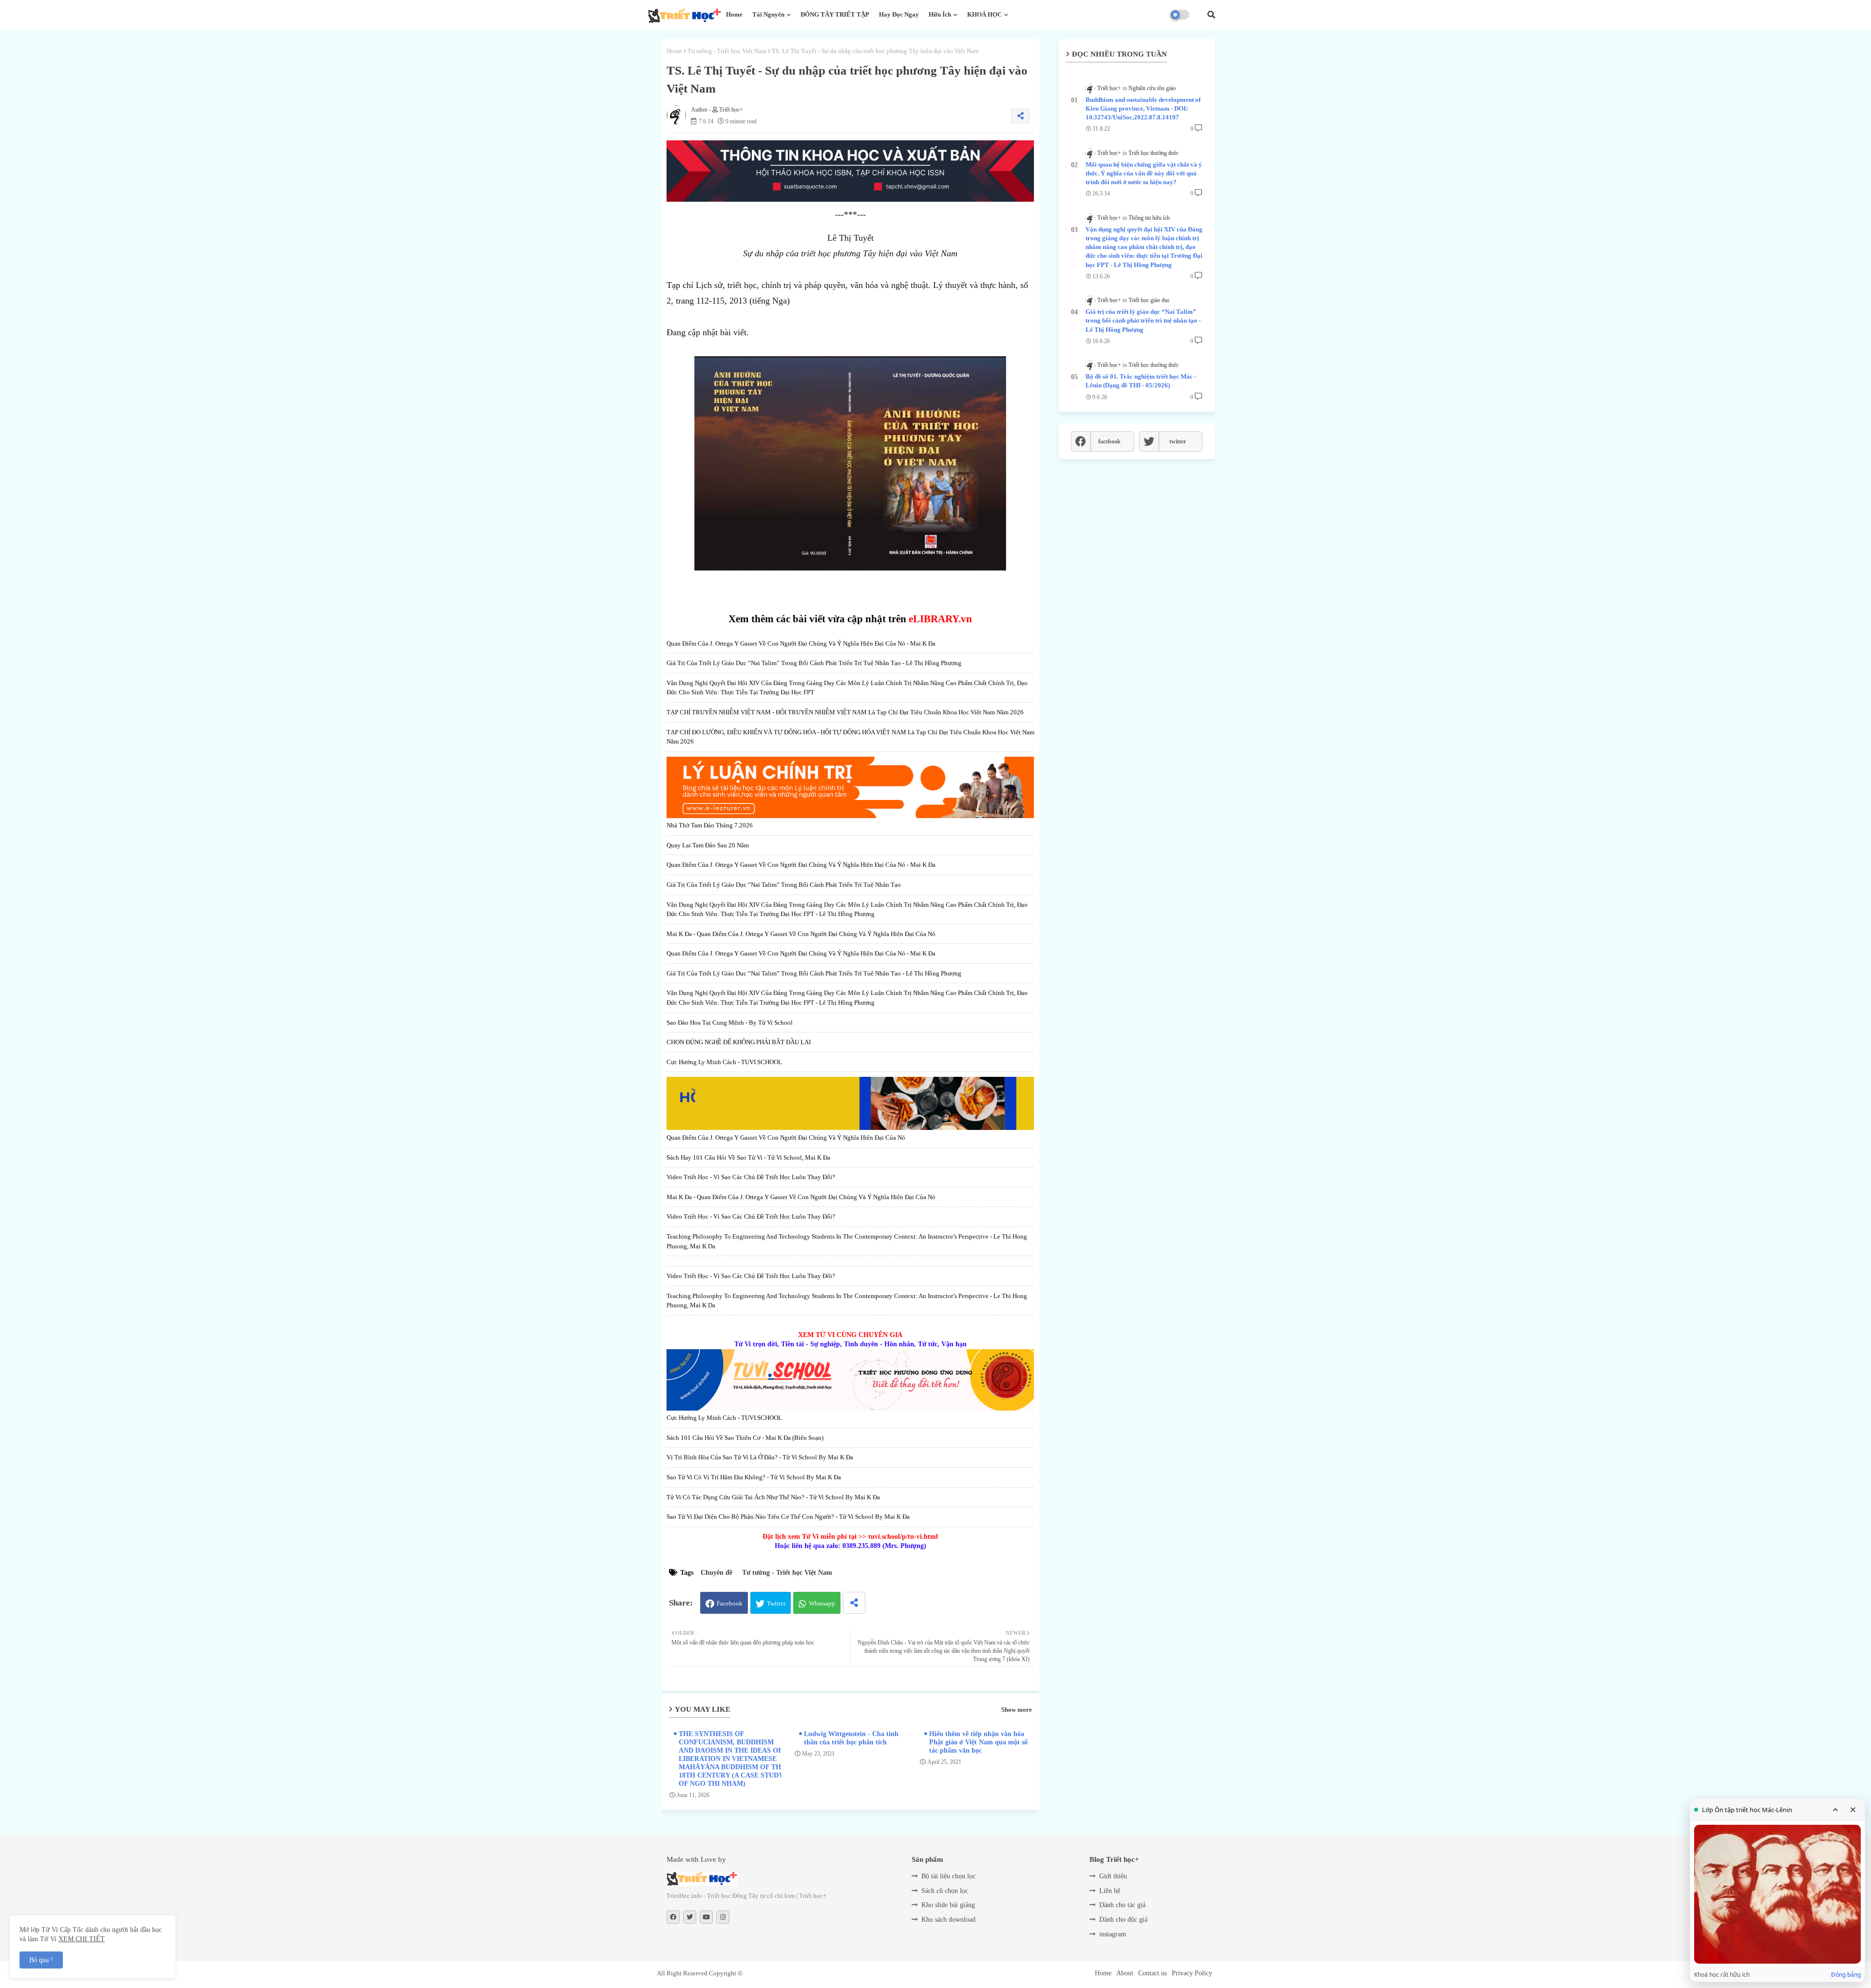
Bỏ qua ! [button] (41, 1960)
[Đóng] (1853, 1810)
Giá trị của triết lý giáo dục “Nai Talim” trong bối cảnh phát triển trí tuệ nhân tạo (784, 885)
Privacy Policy (1192, 1973)
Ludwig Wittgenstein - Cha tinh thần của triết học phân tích (851, 1738)
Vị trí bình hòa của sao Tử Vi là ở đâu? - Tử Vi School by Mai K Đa (760, 1457)
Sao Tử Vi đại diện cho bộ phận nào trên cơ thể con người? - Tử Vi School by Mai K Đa (788, 1517)
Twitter (776, 1603)
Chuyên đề (716, 1573)
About (1125, 1973)
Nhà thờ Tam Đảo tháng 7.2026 (710, 825)
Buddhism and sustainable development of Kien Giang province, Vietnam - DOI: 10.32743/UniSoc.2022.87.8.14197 (1143, 108)
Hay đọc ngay (899, 14)
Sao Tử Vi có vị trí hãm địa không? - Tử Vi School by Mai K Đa (754, 1477)
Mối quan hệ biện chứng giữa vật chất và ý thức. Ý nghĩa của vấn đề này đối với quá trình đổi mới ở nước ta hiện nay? (1144, 173)
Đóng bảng (1846, 1975)
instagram (1113, 1934)
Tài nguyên (768, 14)
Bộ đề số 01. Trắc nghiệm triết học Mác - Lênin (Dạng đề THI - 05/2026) (1141, 381)
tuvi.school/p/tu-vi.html (903, 1537)
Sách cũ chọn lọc (945, 1891)
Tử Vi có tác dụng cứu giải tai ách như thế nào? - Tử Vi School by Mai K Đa (773, 1497)
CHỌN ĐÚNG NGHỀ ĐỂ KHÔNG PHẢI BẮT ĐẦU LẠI (739, 1042)
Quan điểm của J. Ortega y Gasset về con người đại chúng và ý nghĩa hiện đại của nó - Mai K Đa (801, 643)
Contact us (1153, 1973)
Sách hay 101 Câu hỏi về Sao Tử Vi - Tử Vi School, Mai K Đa (748, 1157)
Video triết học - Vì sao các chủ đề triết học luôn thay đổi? (751, 1177)
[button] (1211, 15)
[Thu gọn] (1835, 1810)
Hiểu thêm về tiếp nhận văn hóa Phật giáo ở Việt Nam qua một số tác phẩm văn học (978, 1742)
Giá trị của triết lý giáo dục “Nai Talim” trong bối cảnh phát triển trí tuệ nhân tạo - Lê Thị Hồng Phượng (814, 663)
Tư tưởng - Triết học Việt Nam (727, 51)
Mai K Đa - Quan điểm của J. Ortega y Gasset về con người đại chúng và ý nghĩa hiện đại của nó (801, 934)
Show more (1017, 1710)
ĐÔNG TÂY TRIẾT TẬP (835, 14)
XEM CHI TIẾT (82, 1939)
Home (734, 14)
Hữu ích (940, 14)
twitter (1178, 441)
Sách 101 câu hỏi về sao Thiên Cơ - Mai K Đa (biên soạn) (745, 1438)
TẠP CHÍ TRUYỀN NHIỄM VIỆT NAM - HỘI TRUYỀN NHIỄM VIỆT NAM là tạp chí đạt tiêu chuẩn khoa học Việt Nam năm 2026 (845, 712)
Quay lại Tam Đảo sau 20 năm (708, 845)
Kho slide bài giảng (948, 1905)
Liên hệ (1110, 1891)
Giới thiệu (1113, 1876)
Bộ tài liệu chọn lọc (948, 1876)
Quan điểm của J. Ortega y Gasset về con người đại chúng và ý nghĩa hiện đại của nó (786, 1137)
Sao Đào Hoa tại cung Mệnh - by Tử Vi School (730, 1023)
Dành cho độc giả (1123, 1920)
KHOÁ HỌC (984, 14)
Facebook (730, 1603)
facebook (1109, 441)
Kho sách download (948, 1920)
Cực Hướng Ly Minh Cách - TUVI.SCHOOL (724, 1062)
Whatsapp (822, 1603)
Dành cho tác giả (1122, 1905)
